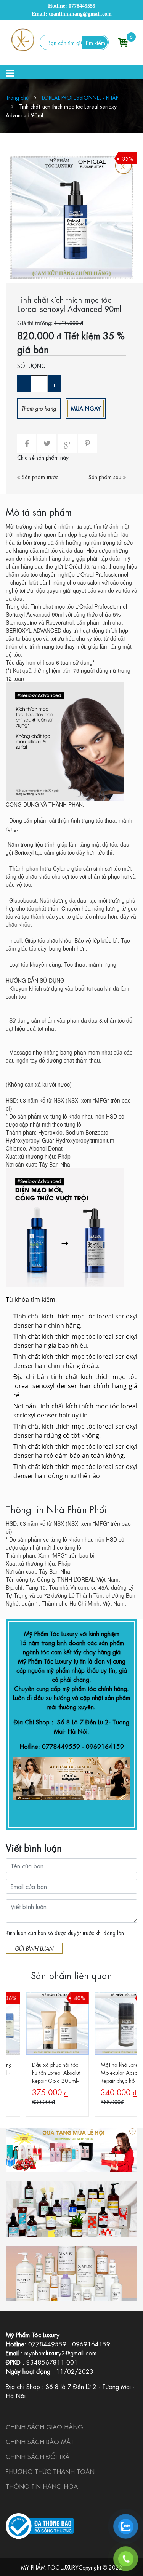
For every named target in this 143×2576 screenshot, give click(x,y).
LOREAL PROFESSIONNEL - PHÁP (80, 97)
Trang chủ (17, 97)
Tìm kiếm (95, 42)
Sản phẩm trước (39, 476)
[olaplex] (71, 2274)
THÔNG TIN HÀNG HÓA (42, 2486)
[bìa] (71, 2150)
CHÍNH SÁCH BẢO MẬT (40, 2441)
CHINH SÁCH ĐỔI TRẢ (38, 2456)
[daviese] (71, 2209)
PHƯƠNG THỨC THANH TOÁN (50, 2471)
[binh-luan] (34, 1948)
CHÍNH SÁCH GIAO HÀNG (44, 2427)
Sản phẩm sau (106, 476)
